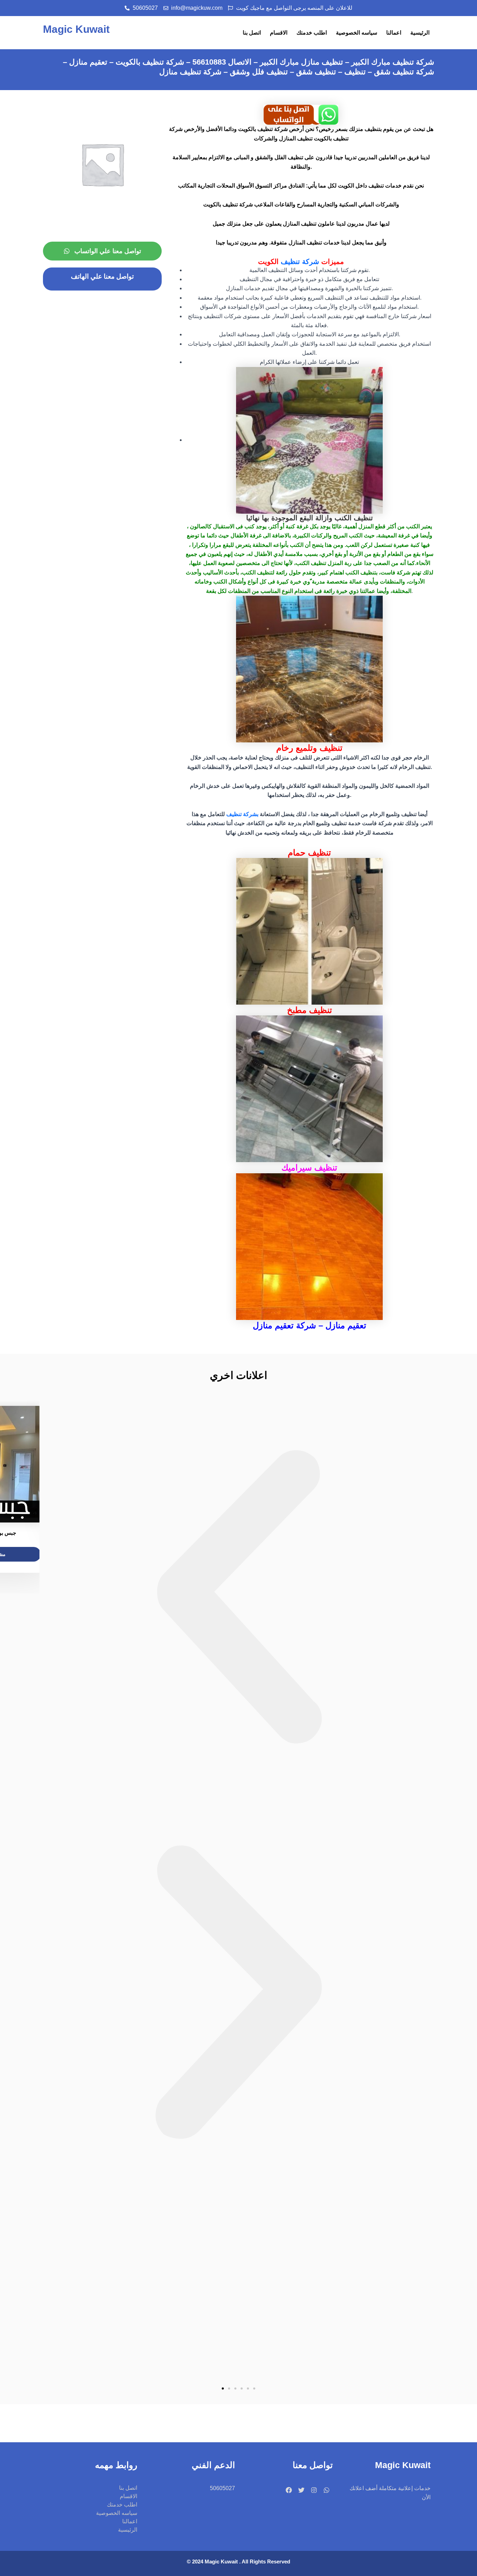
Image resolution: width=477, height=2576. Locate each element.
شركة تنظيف (301, 262)
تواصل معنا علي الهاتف (102, 276)
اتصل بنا (252, 33)
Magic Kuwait (76, 29)
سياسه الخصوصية (357, 33)
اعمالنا (394, 33)
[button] (239, 1599)
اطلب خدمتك (312, 33)
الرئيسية (420, 33)
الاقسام (279, 33)
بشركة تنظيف (242, 814)
